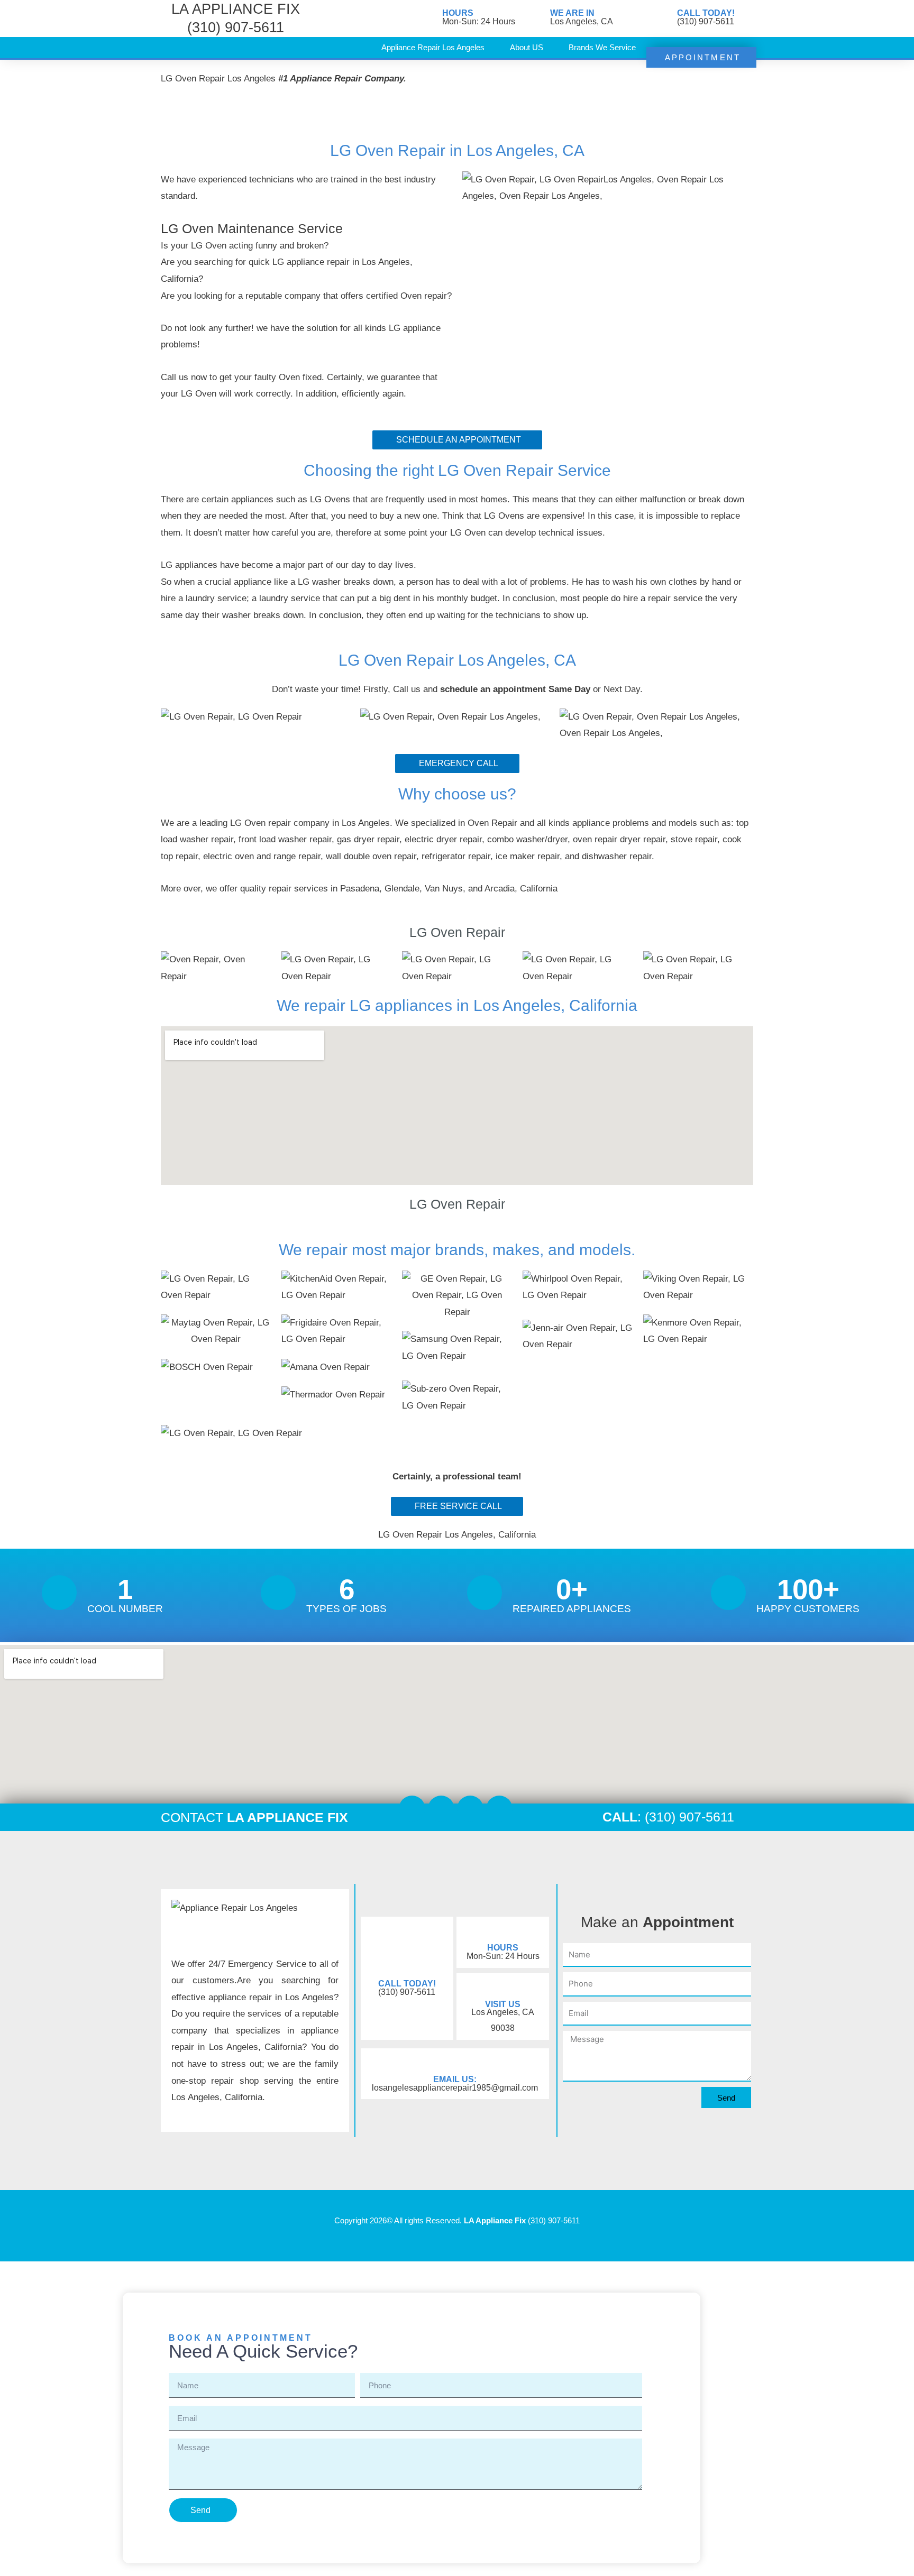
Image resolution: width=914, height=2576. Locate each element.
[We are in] (537, 19)
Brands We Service (602, 47)
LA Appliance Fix (495, 2220)
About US (527, 47)
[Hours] (429, 19)
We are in (572, 13)
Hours (458, 13)
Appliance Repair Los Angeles (433, 47)
